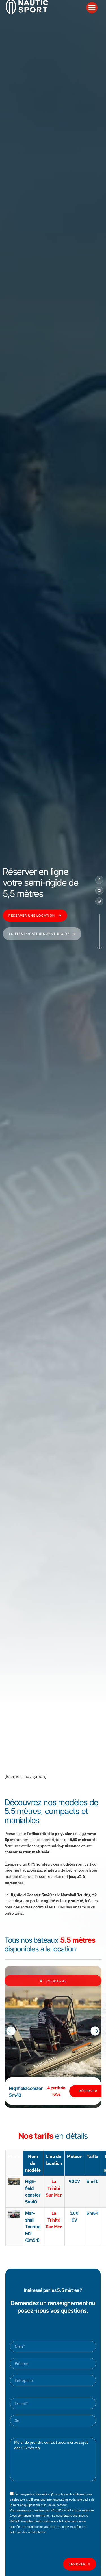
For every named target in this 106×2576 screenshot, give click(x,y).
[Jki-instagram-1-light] (99, 901)
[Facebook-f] (99, 880)
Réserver (88, 2091)
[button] (11, 2031)
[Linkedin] (99, 891)
